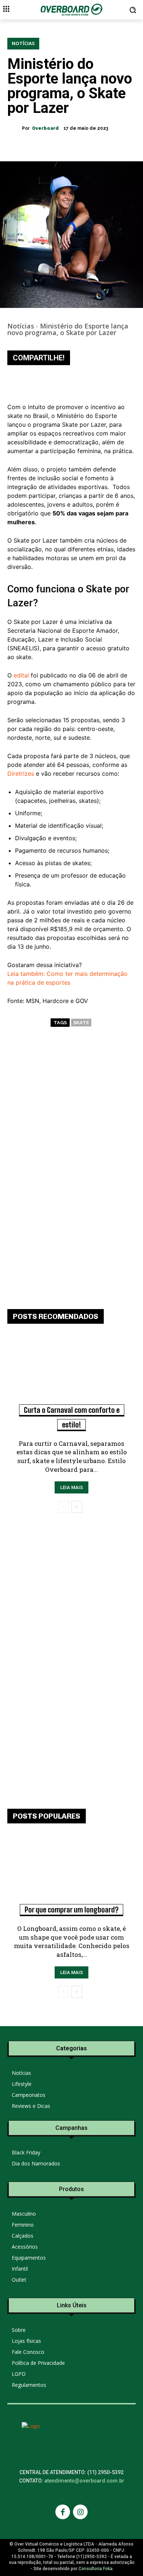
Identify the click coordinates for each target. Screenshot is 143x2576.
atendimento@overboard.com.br (84, 2481)
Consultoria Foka (96, 2569)
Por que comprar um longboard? (71, 1910)
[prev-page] (64, 1507)
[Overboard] (15, 128)
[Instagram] (80, 2512)
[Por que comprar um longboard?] (71, 1873)
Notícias (23, 43)
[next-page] (77, 1507)
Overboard (45, 128)
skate (81, 1023)
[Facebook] (63, 2512)
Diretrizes (21, 773)
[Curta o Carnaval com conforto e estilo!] (71, 1373)
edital (21, 675)
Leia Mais (71, 1487)
